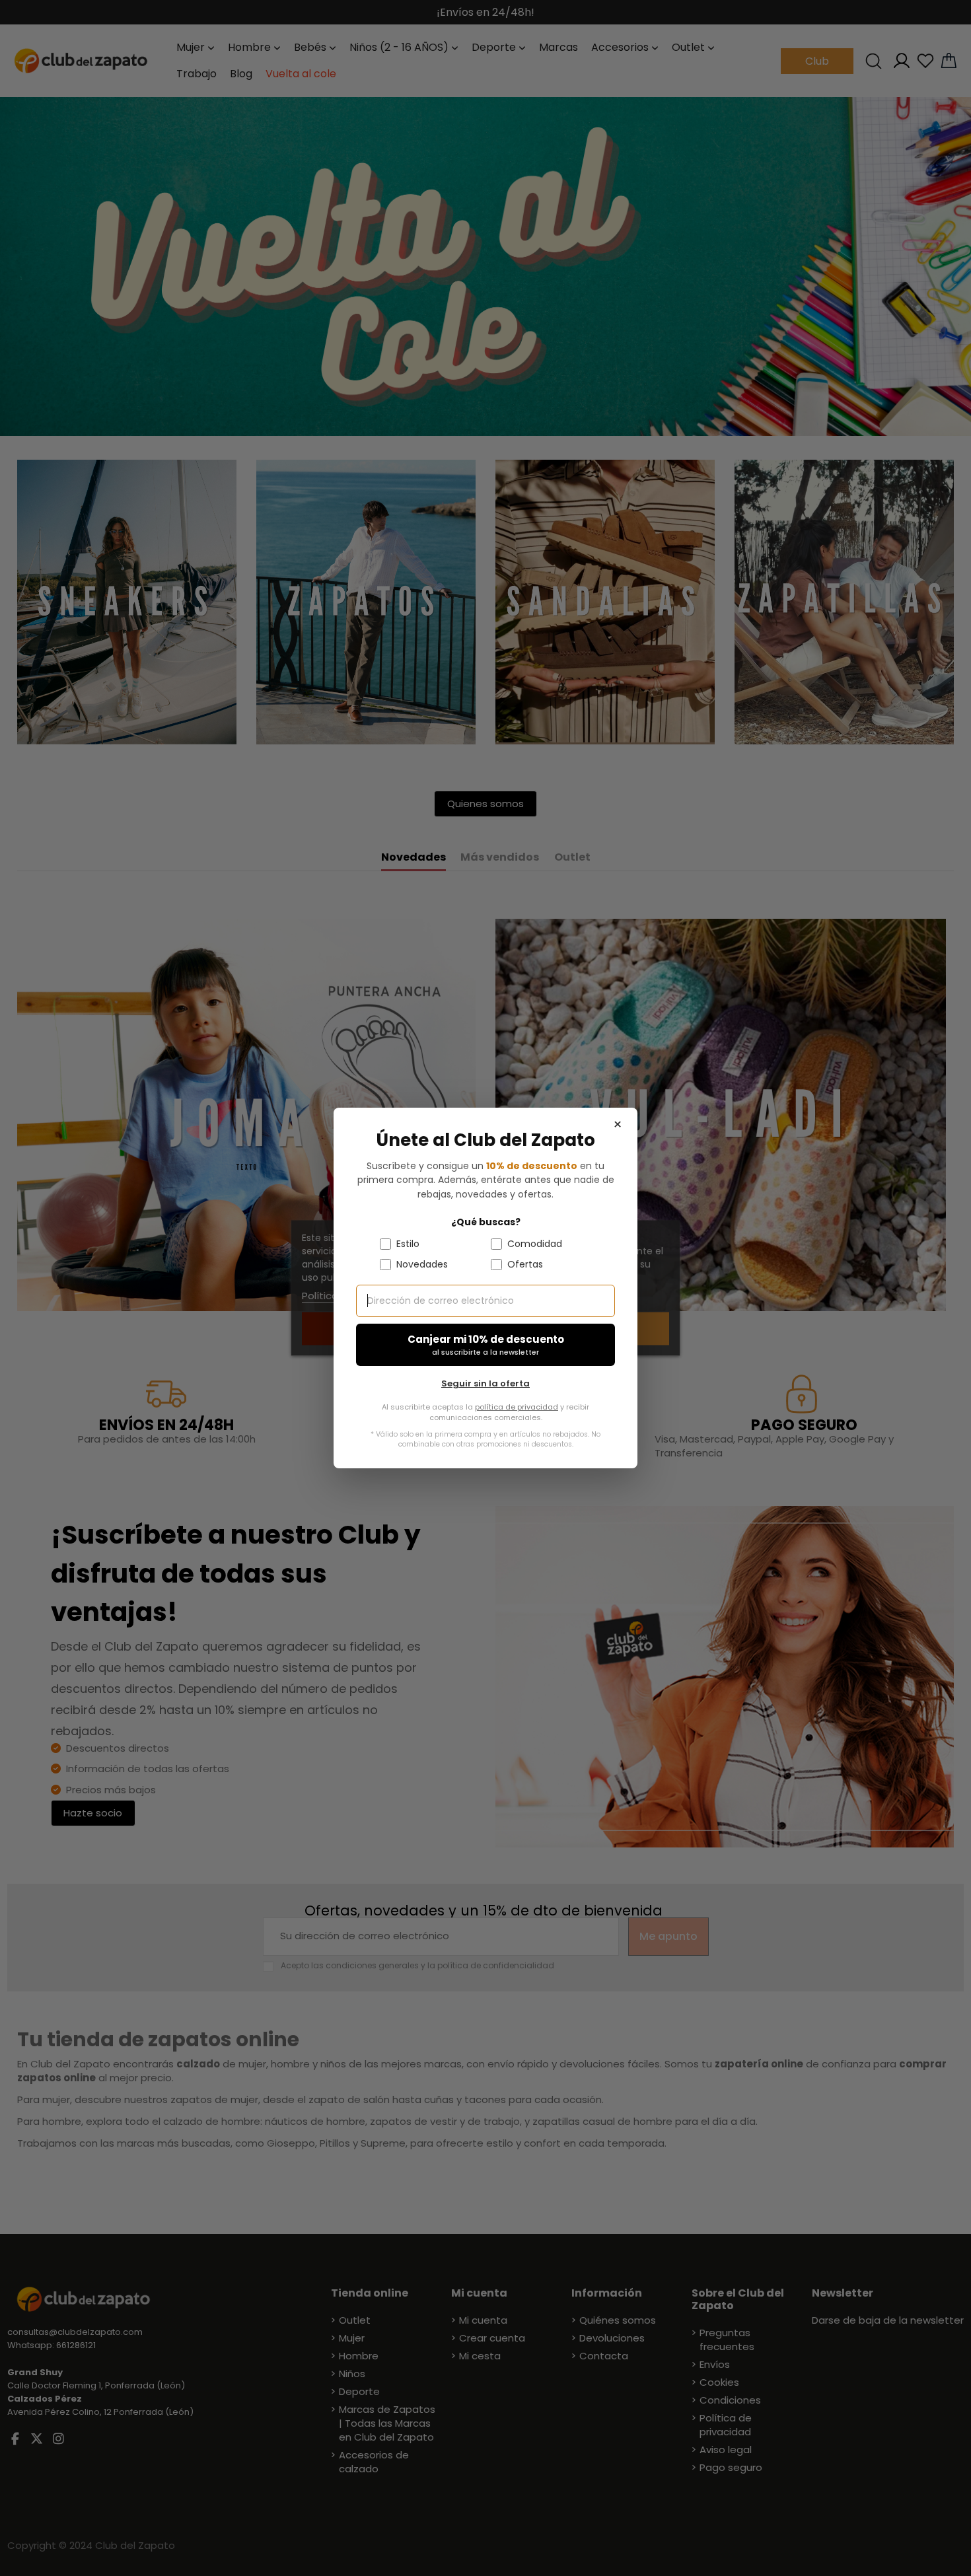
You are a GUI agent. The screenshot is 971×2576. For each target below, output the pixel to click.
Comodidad (535, 1244)
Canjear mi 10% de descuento (486, 1345)
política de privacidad (517, 1407)
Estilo (408, 1244)
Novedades (422, 1264)
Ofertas (525, 1264)
